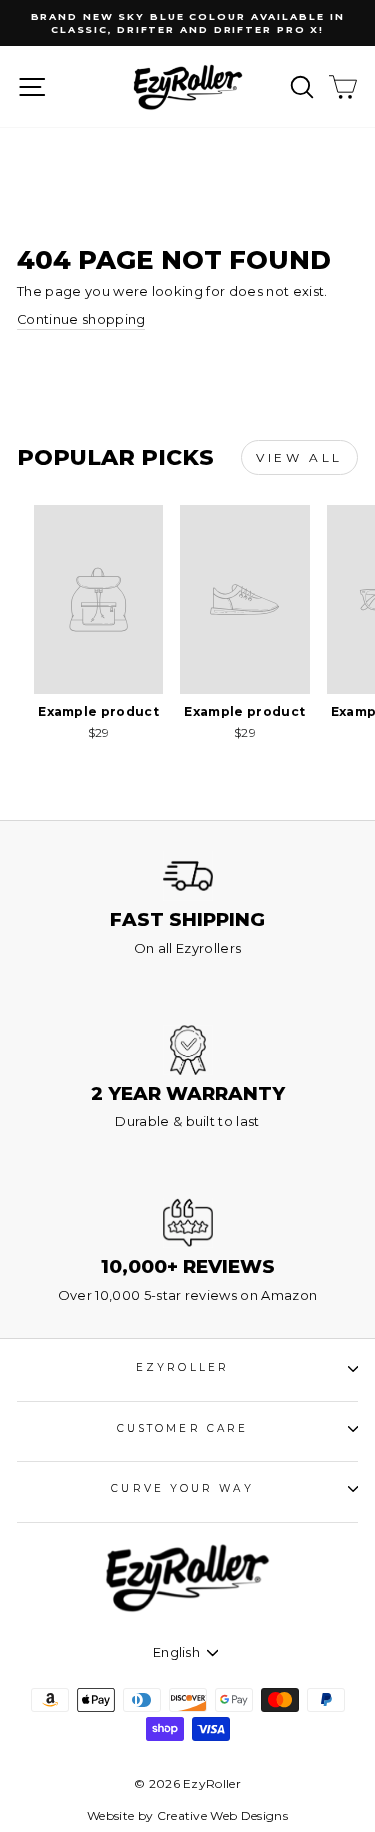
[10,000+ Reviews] (188, 1223)
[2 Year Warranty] (188, 1050)
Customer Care (182, 1428)
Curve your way (182, 1488)
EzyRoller (182, 1367)
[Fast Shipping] (188, 876)
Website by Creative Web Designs (187, 1815)
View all (299, 457)
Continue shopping (81, 319)
